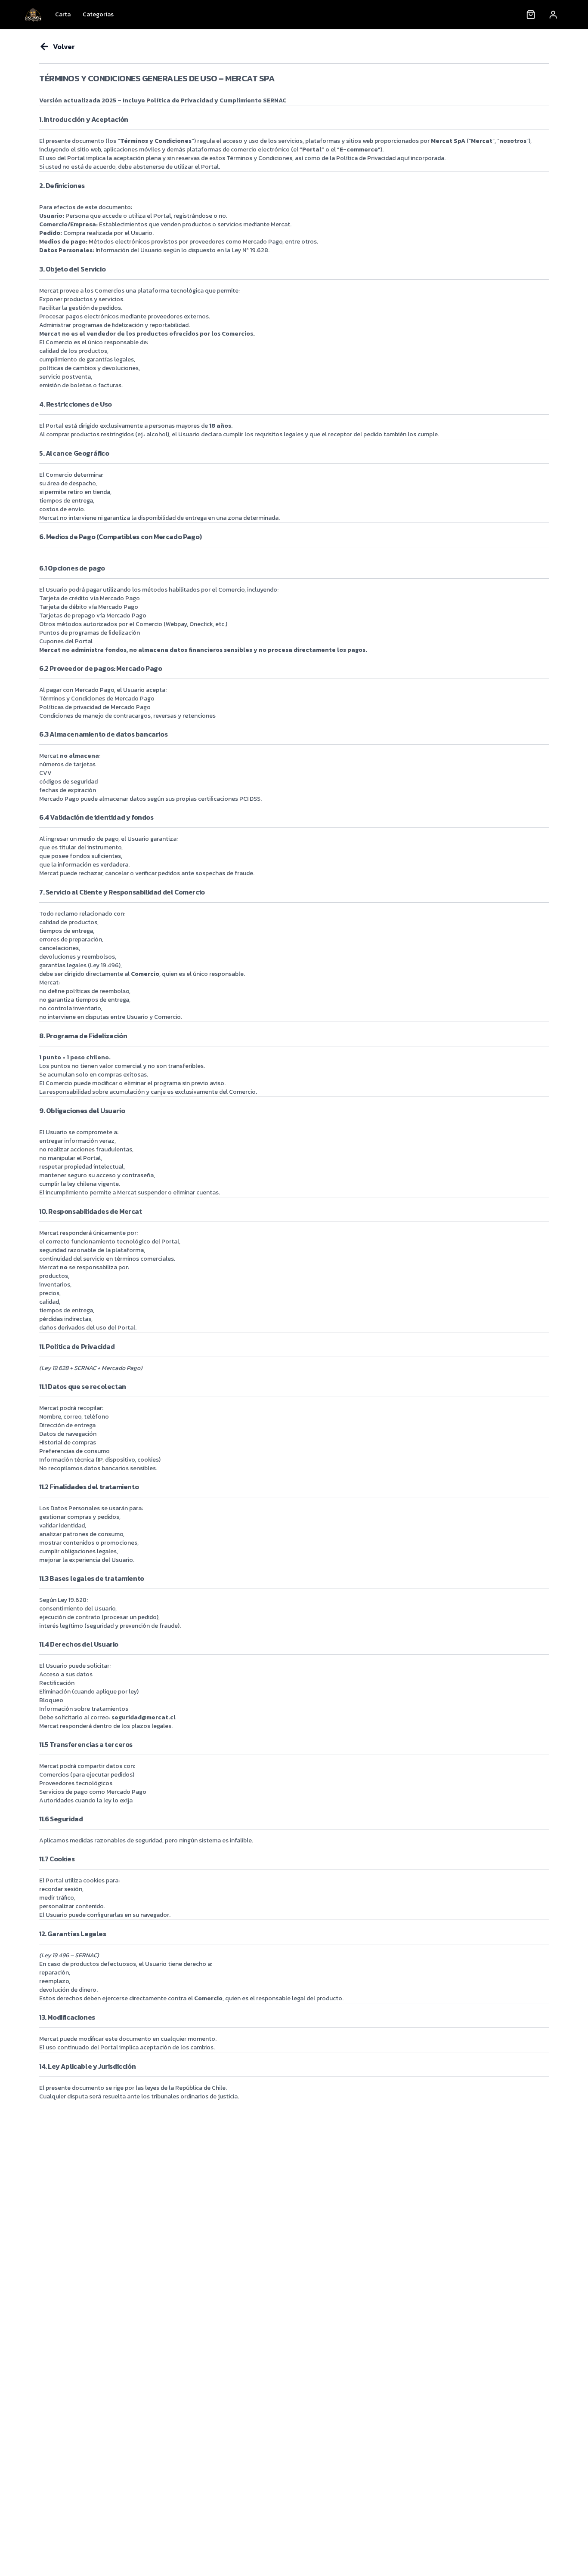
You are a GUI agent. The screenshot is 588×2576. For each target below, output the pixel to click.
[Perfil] (553, 15)
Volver (64, 46)
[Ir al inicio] (33, 15)
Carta (63, 14)
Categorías (98, 14)
